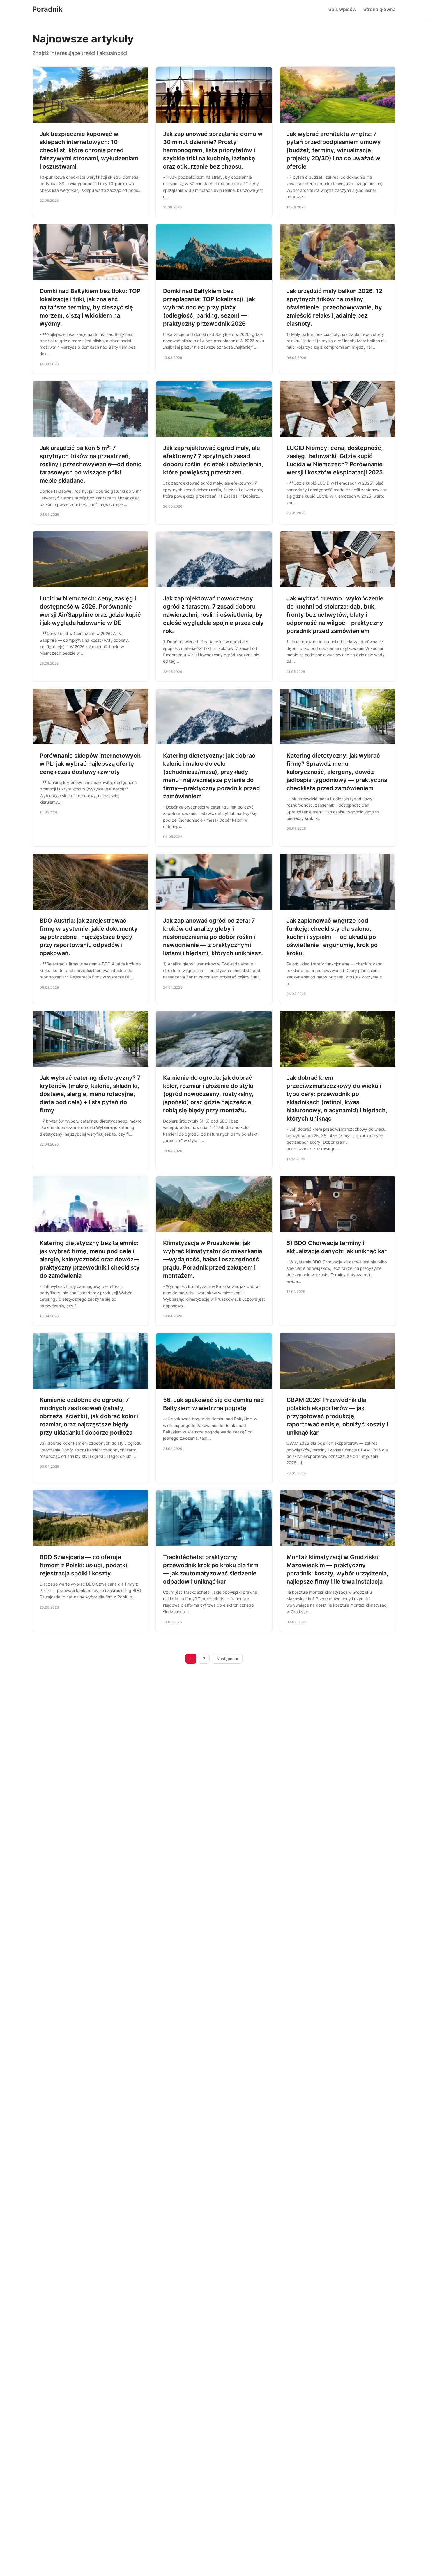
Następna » (227, 1659)
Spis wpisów (342, 9)
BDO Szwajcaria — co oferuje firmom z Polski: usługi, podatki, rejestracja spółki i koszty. (84, 1565)
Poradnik (47, 9)
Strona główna (380, 9)
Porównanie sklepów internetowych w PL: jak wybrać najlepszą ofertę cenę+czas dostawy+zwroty (90, 764)
